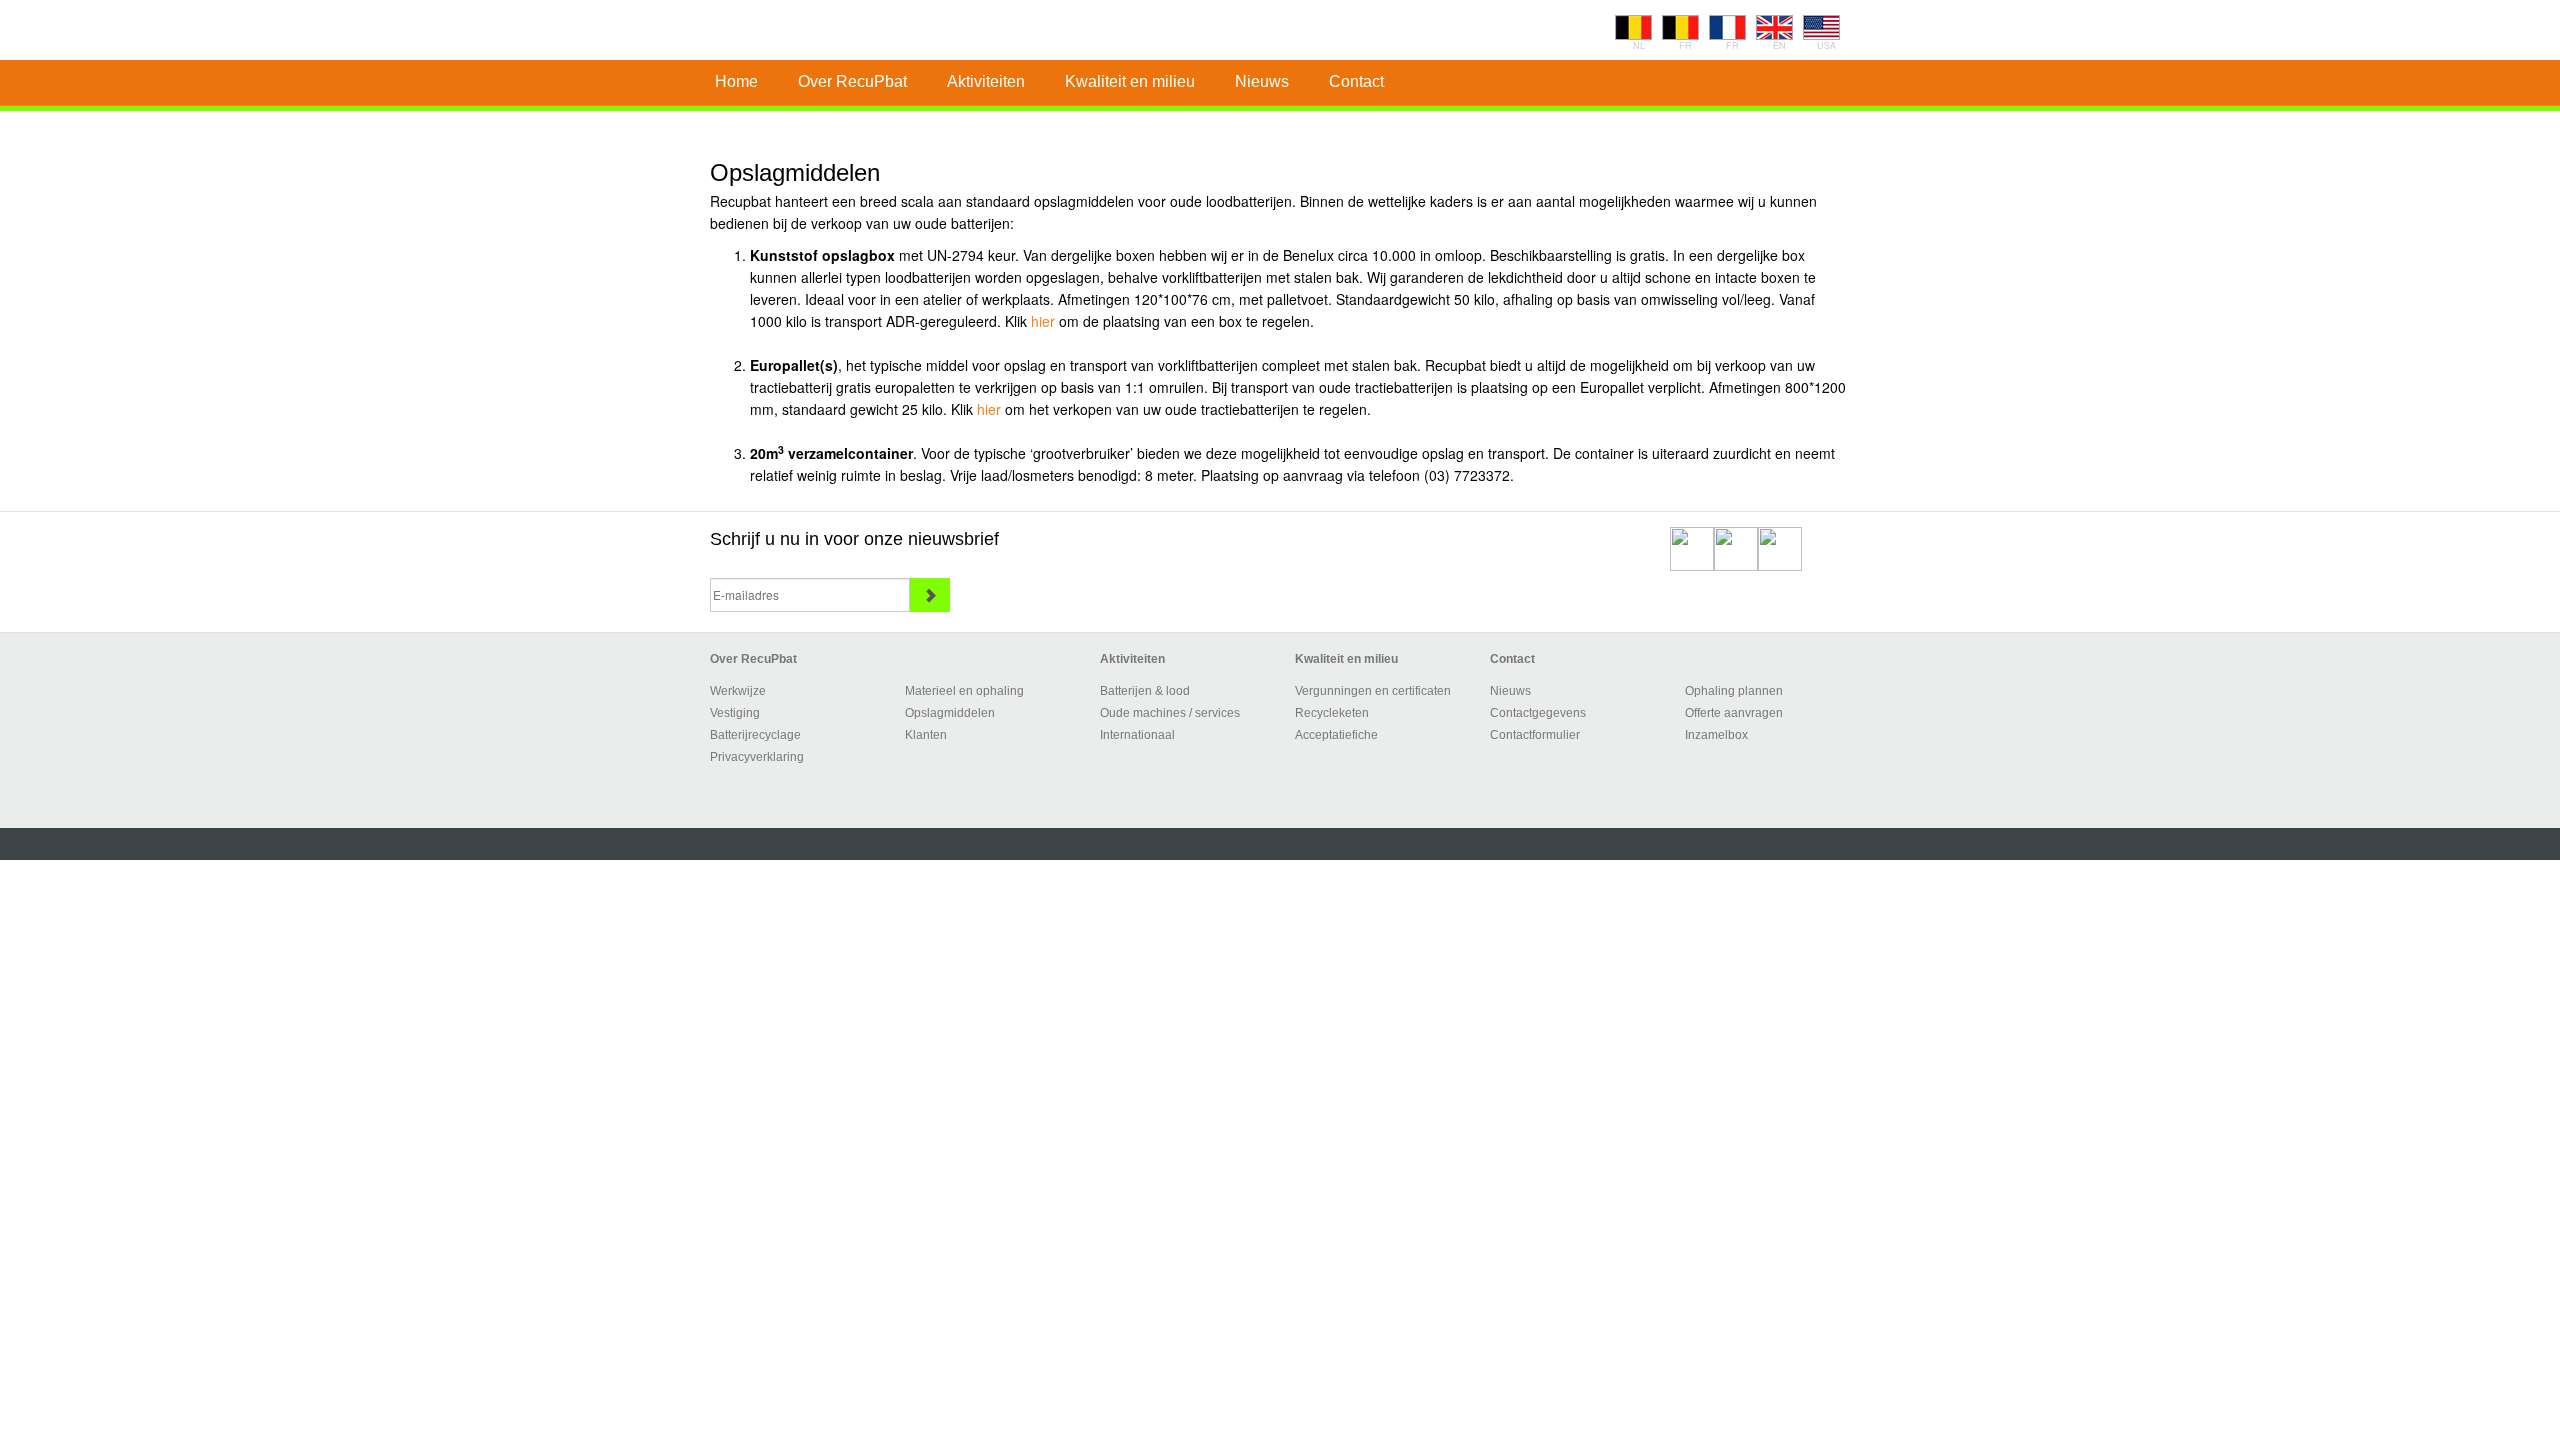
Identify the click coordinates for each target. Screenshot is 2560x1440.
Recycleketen (1332, 713)
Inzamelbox (1716, 735)
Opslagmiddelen (950, 713)
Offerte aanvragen (1734, 713)
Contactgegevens (1538, 713)
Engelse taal (1774, 27)
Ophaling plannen (1734, 691)
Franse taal (1680, 27)
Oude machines (1143, 713)
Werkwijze (738, 691)
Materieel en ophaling (964, 691)
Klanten (926, 735)
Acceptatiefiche (1336, 735)
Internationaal (1137, 735)
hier (1043, 321)
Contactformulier (1535, 735)
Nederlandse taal (1633, 27)
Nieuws (1510, 691)
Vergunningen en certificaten (1373, 691)
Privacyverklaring (757, 757)
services (1217, 713)
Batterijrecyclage (755, 735)
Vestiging (735, 713)
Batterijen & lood (1145, 691)
